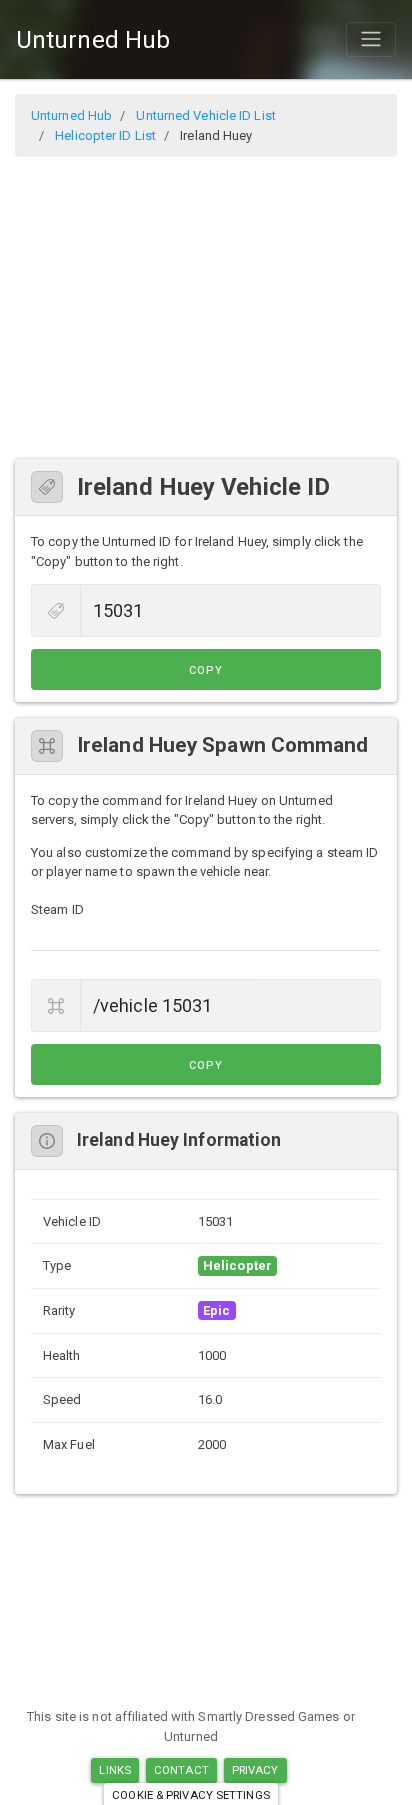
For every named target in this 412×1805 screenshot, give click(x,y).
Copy (206, 670)
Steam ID (57, 909)
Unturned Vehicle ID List (205, 115)
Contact (181, 1770)
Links (115, 1770)
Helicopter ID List (105, 135)
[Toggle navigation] (371, 39)
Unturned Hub (93, 40)
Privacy (255, 1770)
